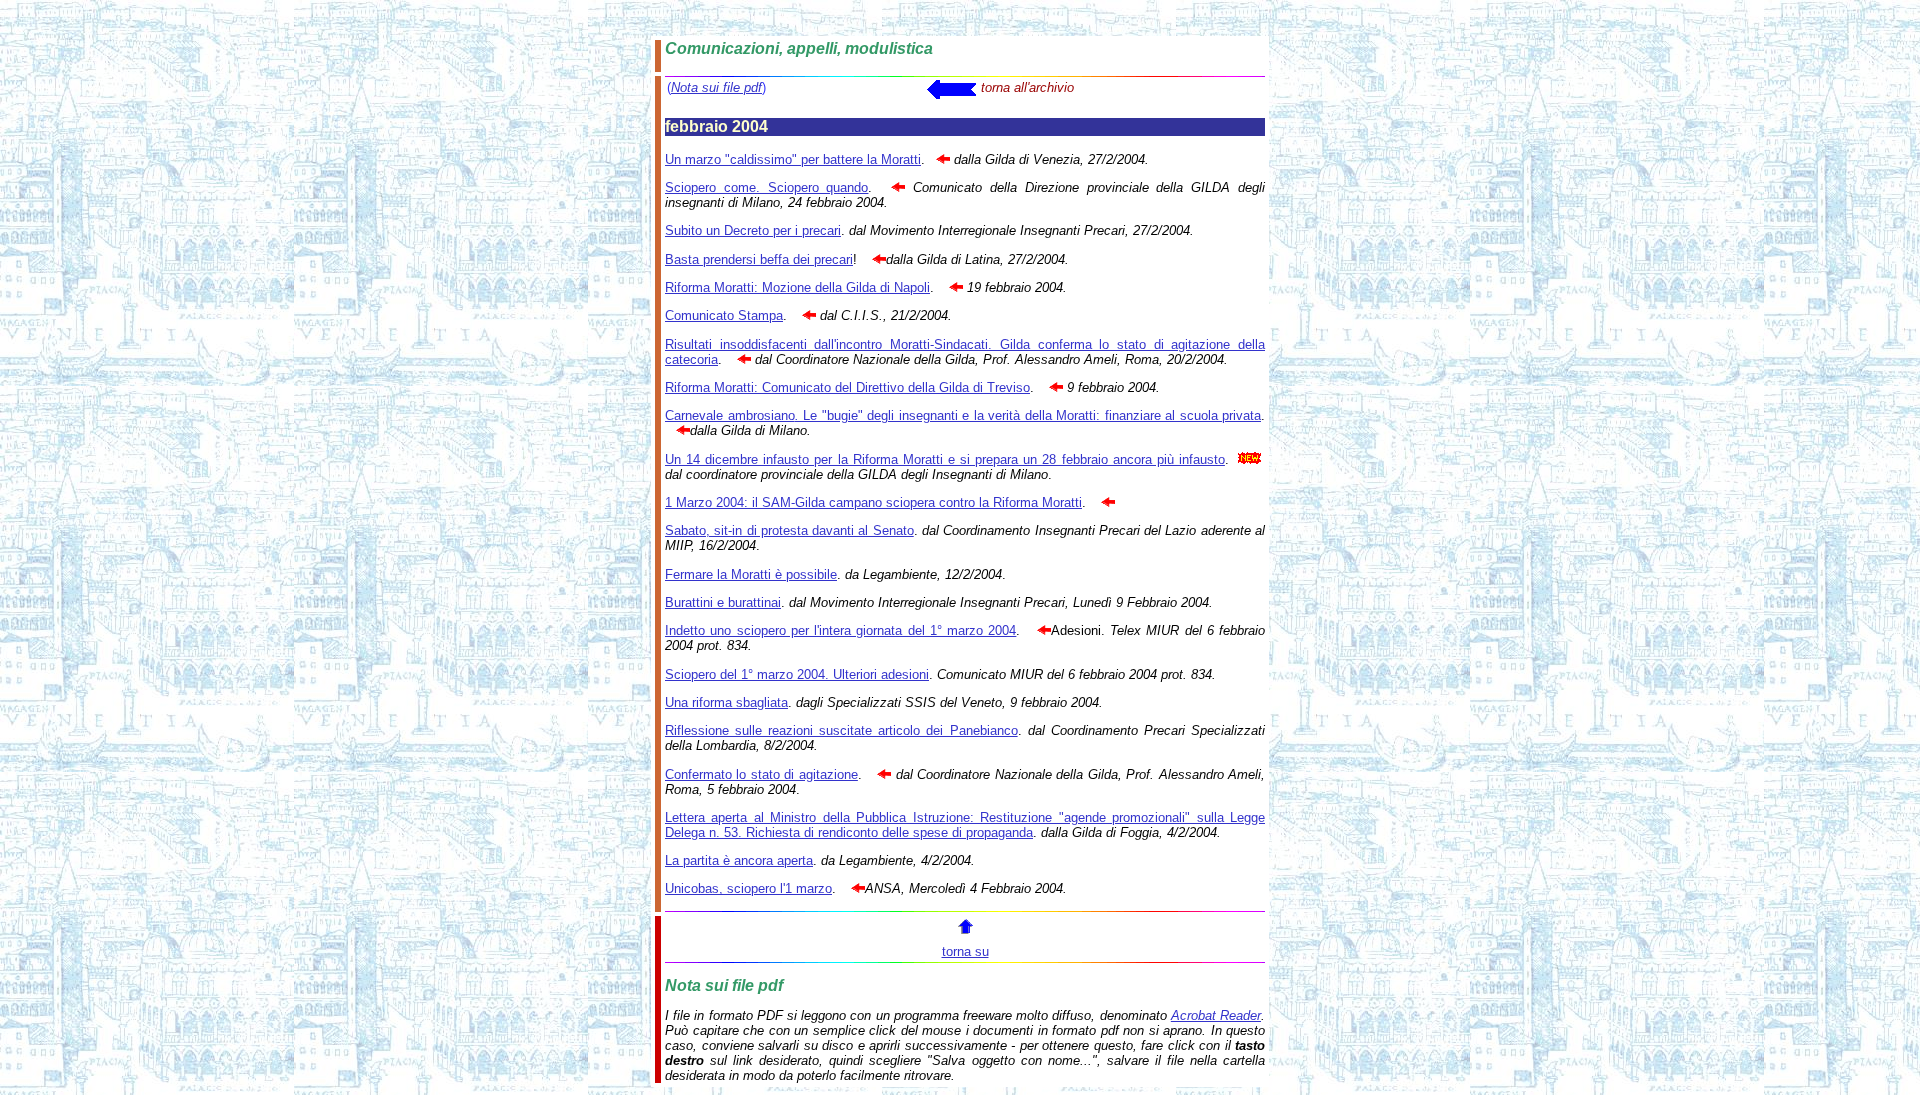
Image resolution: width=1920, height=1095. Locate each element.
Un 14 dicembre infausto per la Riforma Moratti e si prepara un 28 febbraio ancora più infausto (945, 459)
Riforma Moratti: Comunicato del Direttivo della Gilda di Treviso (847, 387)
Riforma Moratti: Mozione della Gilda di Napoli (797, 287)
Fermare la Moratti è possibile (751, 574)
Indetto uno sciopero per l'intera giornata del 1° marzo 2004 (840, 630)
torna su (965, 951)
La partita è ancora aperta (739, 860)
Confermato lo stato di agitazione (761, 774)
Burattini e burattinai (723, 602)
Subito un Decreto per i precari (753, 230)
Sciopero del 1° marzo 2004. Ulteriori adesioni (797, 674)
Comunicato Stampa (724, 315)
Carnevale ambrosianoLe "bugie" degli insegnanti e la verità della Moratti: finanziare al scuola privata (963, 415)
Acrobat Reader (1216, 1015)
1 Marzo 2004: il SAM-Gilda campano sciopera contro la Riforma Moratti (873, 502)
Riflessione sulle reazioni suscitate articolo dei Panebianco (841, 730)
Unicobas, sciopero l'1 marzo (748, 888)
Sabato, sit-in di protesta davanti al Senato (789, 530)
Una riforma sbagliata (726, 702)
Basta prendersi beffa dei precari (759, 259)
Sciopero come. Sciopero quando (766, 187)
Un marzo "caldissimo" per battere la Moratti (793, 159)
